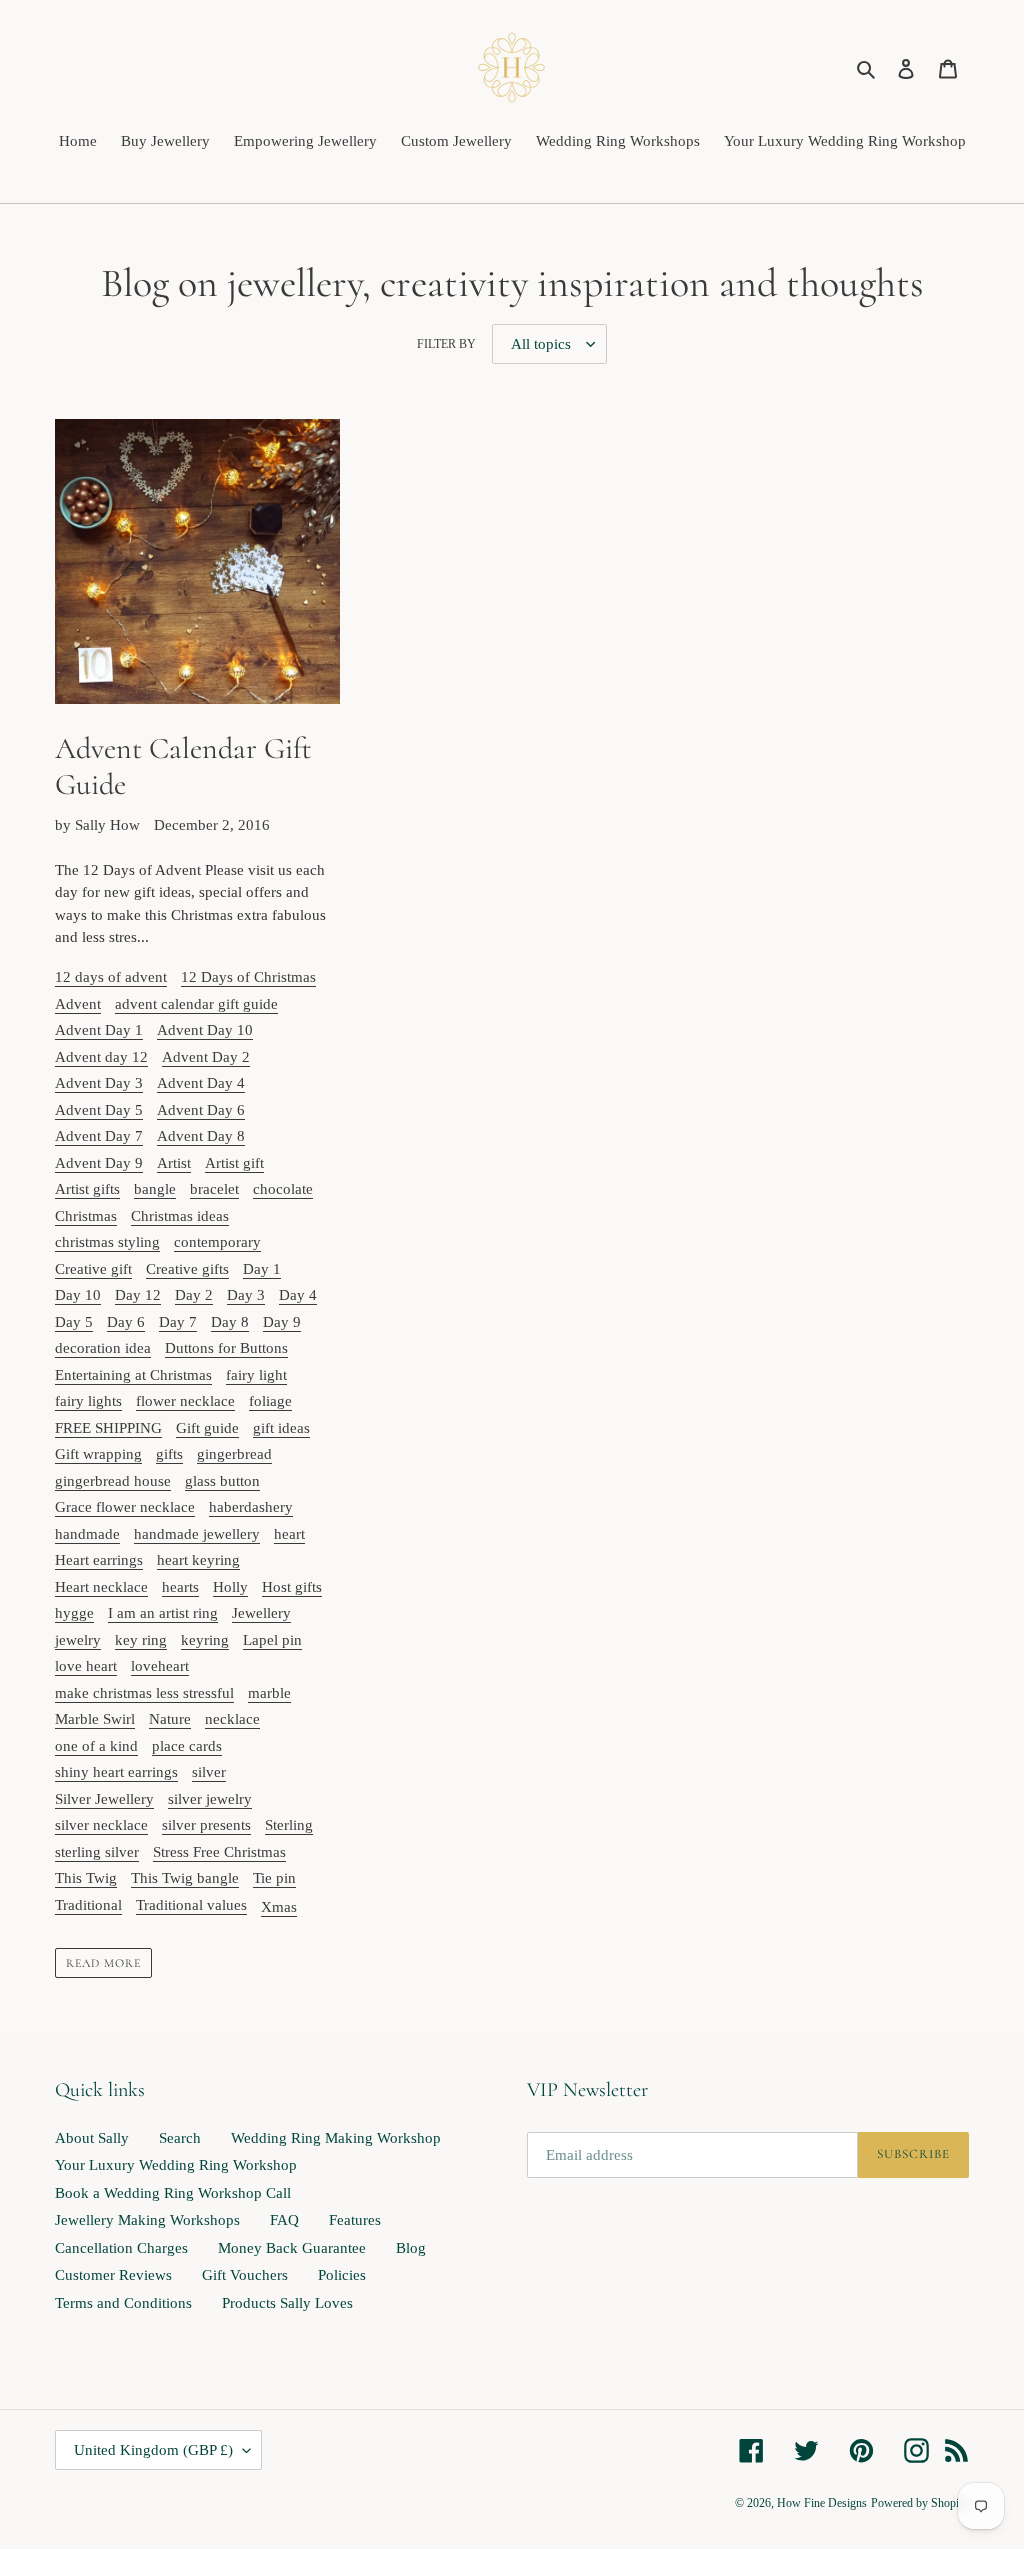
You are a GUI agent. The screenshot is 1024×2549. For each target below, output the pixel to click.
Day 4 (298, 1295)
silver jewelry (210, 1799)
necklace (232, 1719)
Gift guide (207, 1428)
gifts (169, 1454)
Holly (230, 1587)
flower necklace (185, 1401)
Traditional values (191, 1905)
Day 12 (138, 1295)
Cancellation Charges (121, 2248)
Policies (342, 2275)
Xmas (279, 1907)
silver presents (206, 1825)
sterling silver (97, 1852)
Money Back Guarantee (292, 2248)
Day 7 (178, 1322)
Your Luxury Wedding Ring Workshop (176, 2165)
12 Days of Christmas (248, 977)
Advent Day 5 (99, 1110)
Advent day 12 (101, 1057)
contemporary (217, 1242)
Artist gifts (87, 1189)
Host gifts (292, 1587)
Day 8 (230, 1322)
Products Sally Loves (287, 2303)
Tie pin (274, 1878)
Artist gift (234, 1163)
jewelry (78, 1640)
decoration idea (103, 1348)
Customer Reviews (113, 2275)
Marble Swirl (95, 1719)
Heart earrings (99, 1560)
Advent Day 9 (99, 1163)
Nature (170, 1719)
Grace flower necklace (125, 1507)
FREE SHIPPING (108, 1428)
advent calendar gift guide (196, 1004)
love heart (86, 1666)
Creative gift (93, 1269)
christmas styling (107, 1242)
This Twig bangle (185, 1878)
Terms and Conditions (123, 2303)
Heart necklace (101, 1587)
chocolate (283, 1189)
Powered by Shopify (920, 2503)
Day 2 (194, 1295)
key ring (141, 1640)
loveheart (160, 1666)
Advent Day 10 (205, 1030)
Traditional (88, 1905)
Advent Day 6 (201, 1110)
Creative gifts (187, 1269)
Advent (78, 1004)
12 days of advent (111, 977)
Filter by (446, 344)
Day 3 (246, 1295)
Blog (411, 2248)
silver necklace (101, 1825)
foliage (270, 1401)
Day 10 (78, 1295)
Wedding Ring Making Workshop (336, 2138)
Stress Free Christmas (219, 1852)
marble (269, 1693)
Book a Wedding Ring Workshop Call (173, 2193)
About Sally (92, 2138)
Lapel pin (272, 1640)
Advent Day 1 (99, 1030)
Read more (103, 1963)
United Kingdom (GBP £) (153, 2450)
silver (209, 1772)
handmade (87, 1534)
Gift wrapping (98, 1454)
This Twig (86, 1878)
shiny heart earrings (116, 1772)
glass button (222, 1481)
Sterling (289, 1825)
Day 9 (282, 1322)
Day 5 (74, 1322)
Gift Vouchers (245, 2275)
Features (355, 2220)
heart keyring (198, 1560)
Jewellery (261, 1613)
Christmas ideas (180, 1216)
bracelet (214, 1189)
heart (289, 1534)
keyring (205, 1640)
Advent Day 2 (206, 1057)
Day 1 (262, 1269)
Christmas (86, 1216)
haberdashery (251, 1507)
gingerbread (234, 1454)
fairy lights (88, 1401)
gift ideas (281, 1428)
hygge (74, 1613)
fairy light (256, 1375)
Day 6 (126, 1322)
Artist (174, 1163)
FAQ (284, 2220)
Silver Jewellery (104, 1799)
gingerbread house (113, 1481)
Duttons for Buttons (226, 1348)
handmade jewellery (197, 1534)
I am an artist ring (163, 1613)
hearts (180, 1587)
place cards (187, 1746)
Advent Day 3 (99, 1083)
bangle (155, 1189)
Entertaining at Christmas (133, 1375)
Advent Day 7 (99, 1136)
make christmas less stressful (144, 1693)
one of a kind (96, 1746)
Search (180, 2138)
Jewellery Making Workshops (147, 2220)
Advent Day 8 (201, 1136)
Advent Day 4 (201, 1083)
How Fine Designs (822, 2503)
